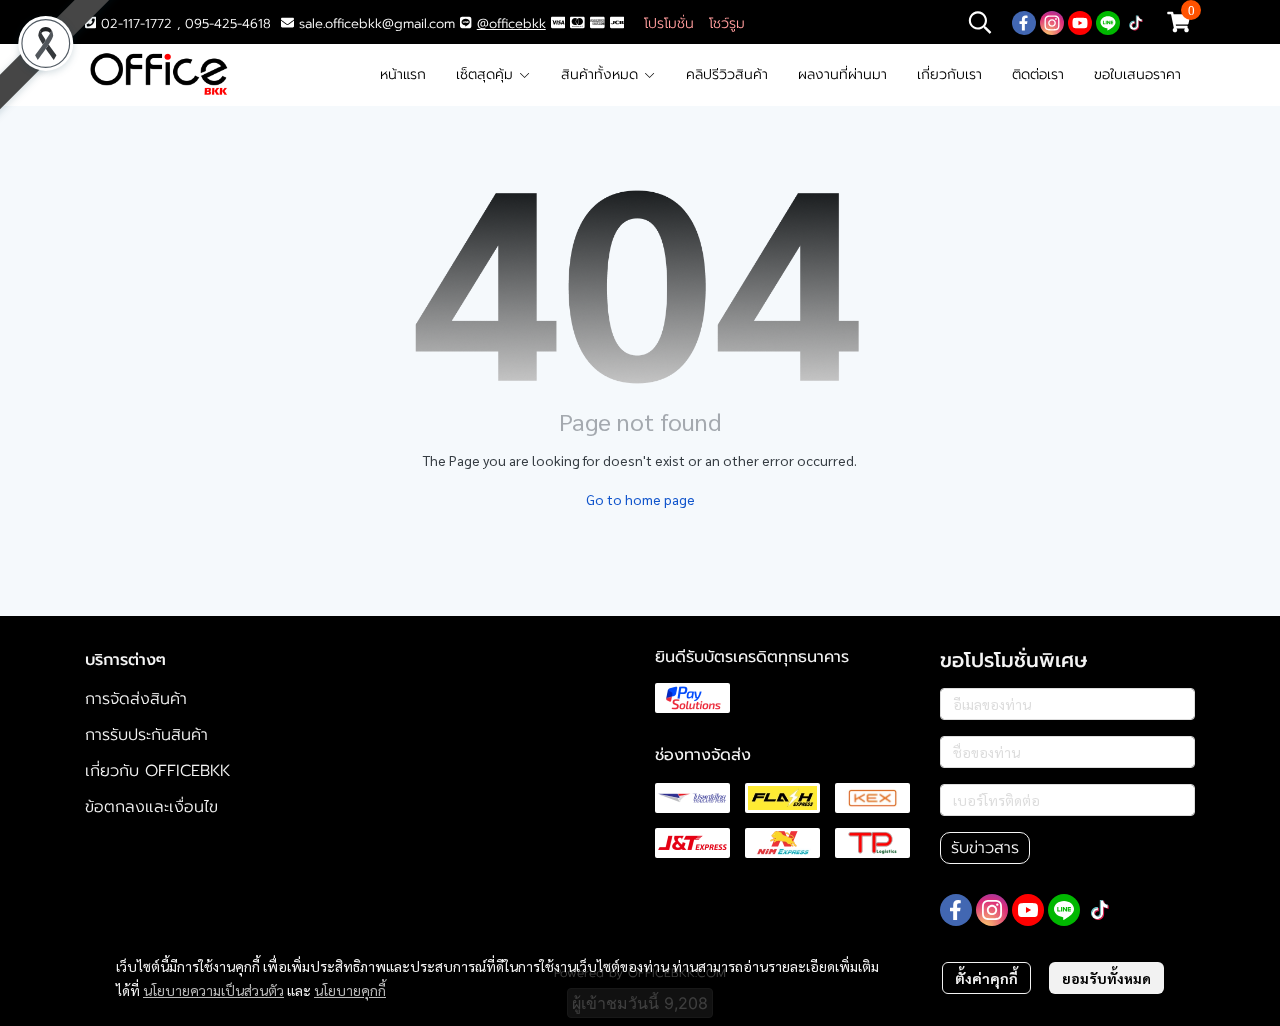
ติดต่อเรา (1038, 74)
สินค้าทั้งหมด (602, 74)
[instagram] (1052, 22)
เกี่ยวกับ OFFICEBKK (157, 771)
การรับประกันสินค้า (146, 735)
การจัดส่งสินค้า (136, 699)
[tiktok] (1136, 22)
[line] (1108, 22)
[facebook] (1024, 22)
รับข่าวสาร (985, 848)
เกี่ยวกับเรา (949, 74)
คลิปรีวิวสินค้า (727, 74)
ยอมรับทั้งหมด (1106, 978)
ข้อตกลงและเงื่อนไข (151, 807)
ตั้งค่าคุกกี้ (986, 978)
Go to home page (640, 499)
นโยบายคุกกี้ (350, 990)
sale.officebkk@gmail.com (377, 23)
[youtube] (1080, 22)
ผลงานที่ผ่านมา (842, 74)
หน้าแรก (403, 74)
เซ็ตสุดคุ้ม (487, 74)
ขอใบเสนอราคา (1137, 74)
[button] (980, 22)
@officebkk (511, 23)
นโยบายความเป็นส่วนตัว (213, 990)
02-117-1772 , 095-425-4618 (183, 23)
